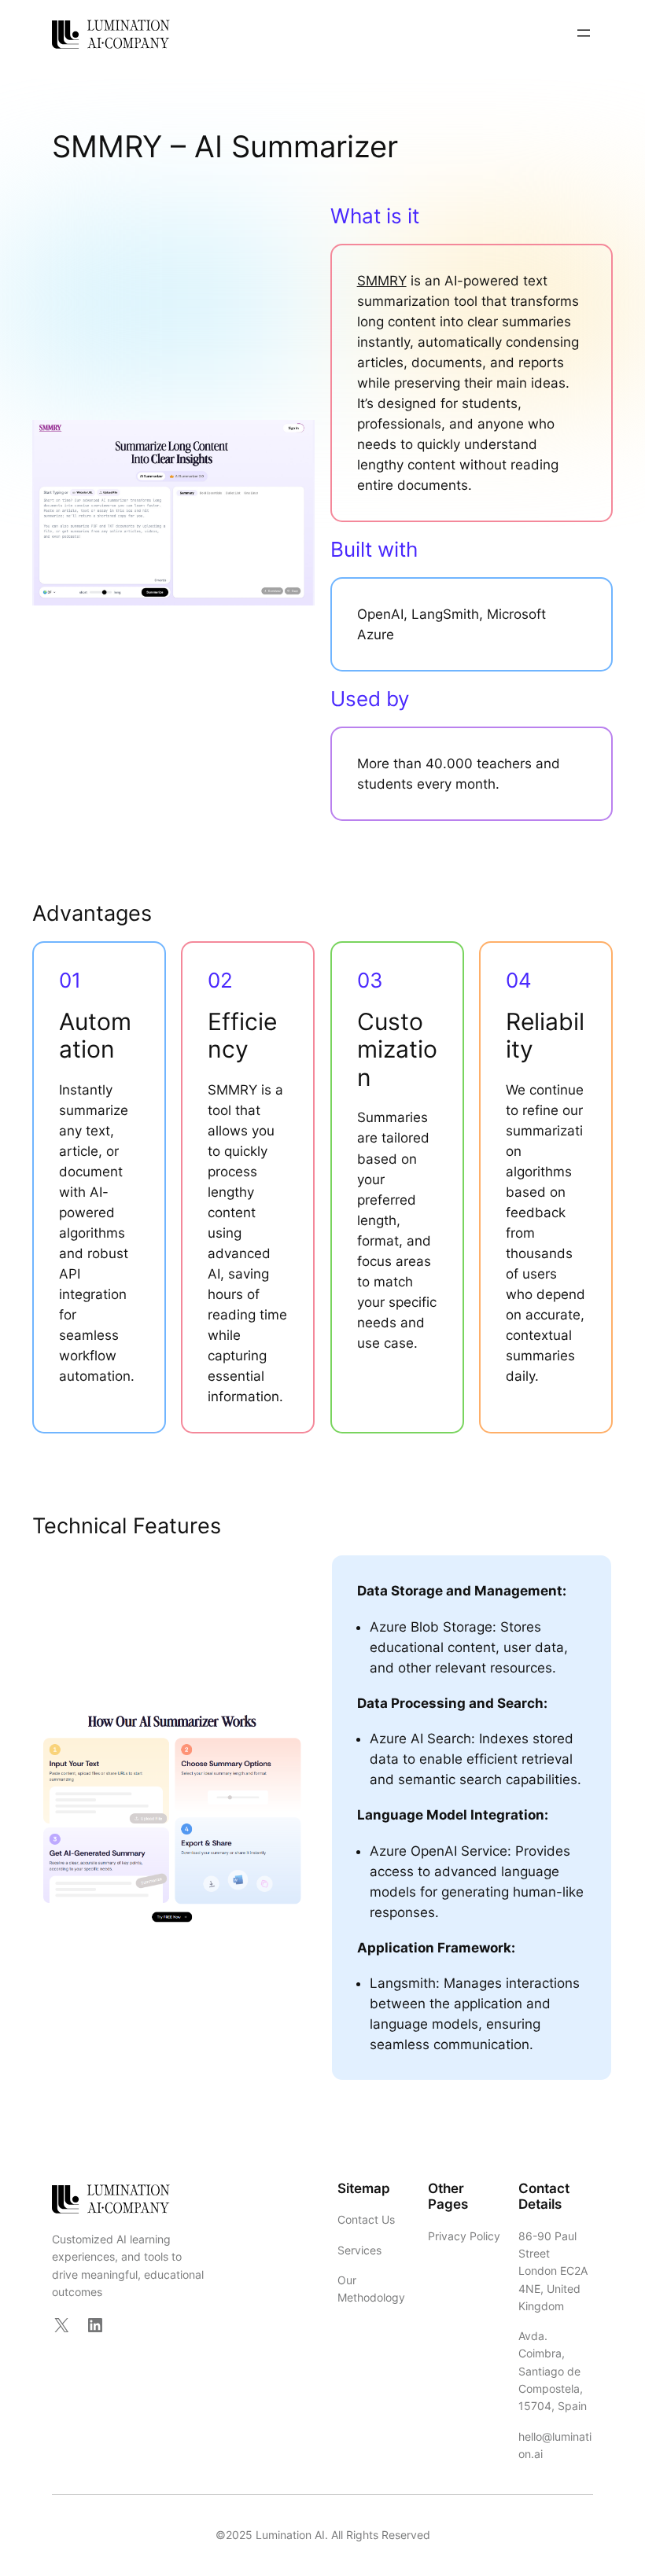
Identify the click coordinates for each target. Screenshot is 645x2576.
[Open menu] (584, 33)
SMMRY (382, 281)
